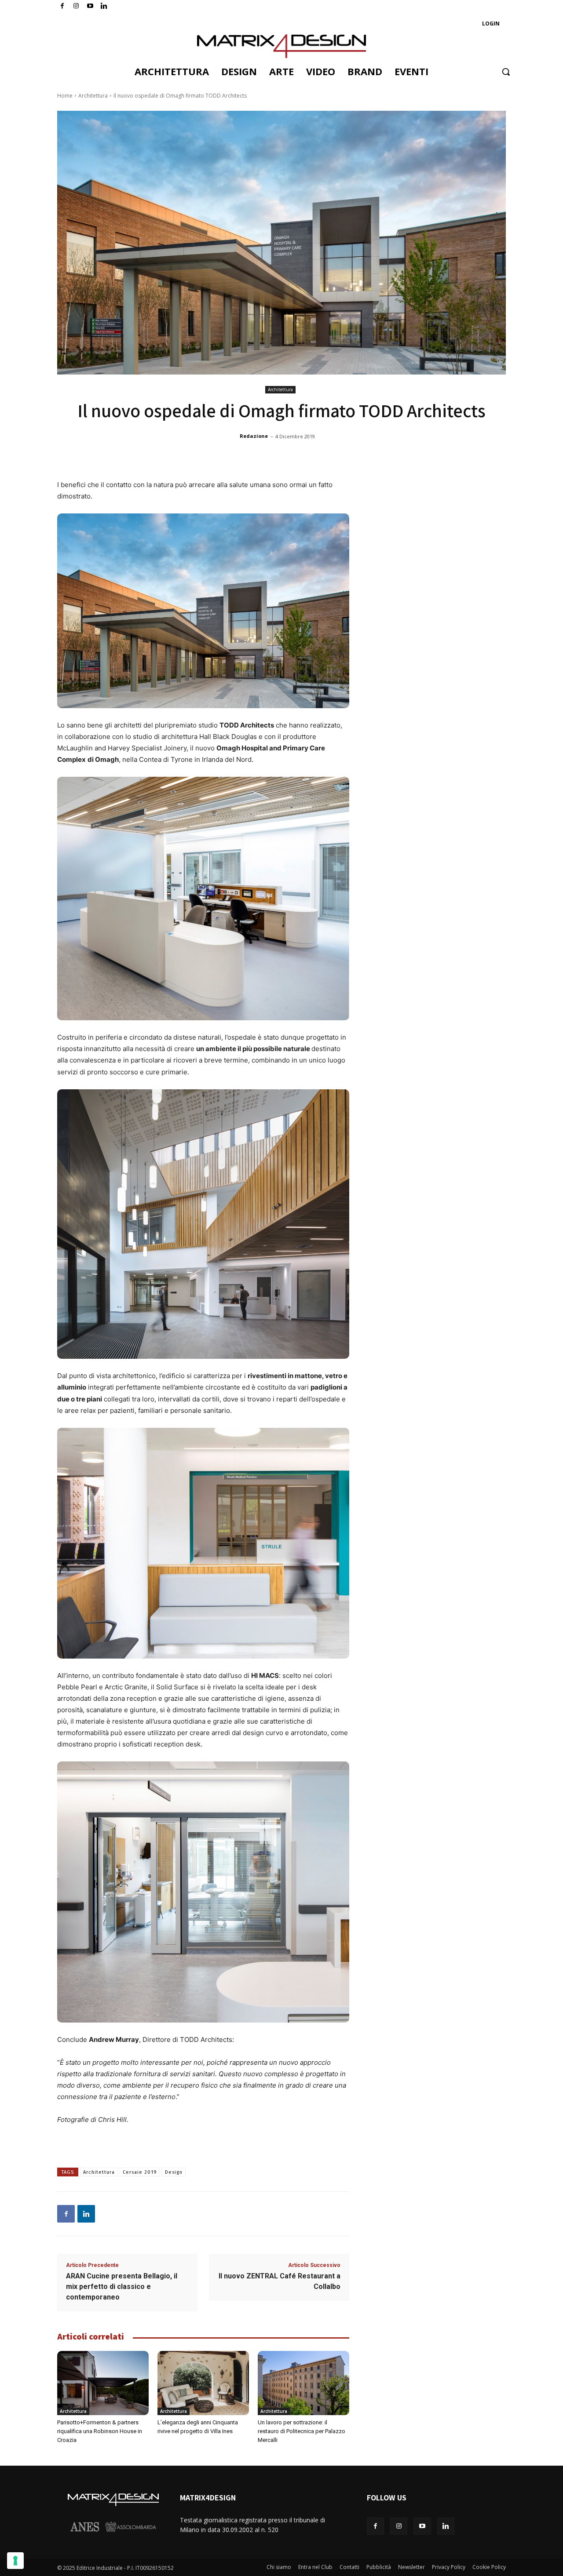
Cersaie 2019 (140, 2172)
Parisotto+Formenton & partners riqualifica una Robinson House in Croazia (100, 2431)
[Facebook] (62, 6)
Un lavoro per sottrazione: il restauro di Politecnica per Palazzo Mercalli (302, 2431)
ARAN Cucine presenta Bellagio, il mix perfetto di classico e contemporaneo (122, 2287)
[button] (506, 72)
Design (174, 2172)
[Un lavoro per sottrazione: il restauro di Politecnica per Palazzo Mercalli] (303, 2383)
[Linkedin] (86, 2214)
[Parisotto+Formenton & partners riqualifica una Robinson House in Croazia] (103, 2383)
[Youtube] (90, 6)
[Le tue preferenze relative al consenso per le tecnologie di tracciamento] (15, 2561)
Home (65, 96)
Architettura (93, 96)
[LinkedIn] (104, 6)
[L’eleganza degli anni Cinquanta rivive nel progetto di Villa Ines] (203, 2383)
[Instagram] (76, 6)
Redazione (254, 436)
